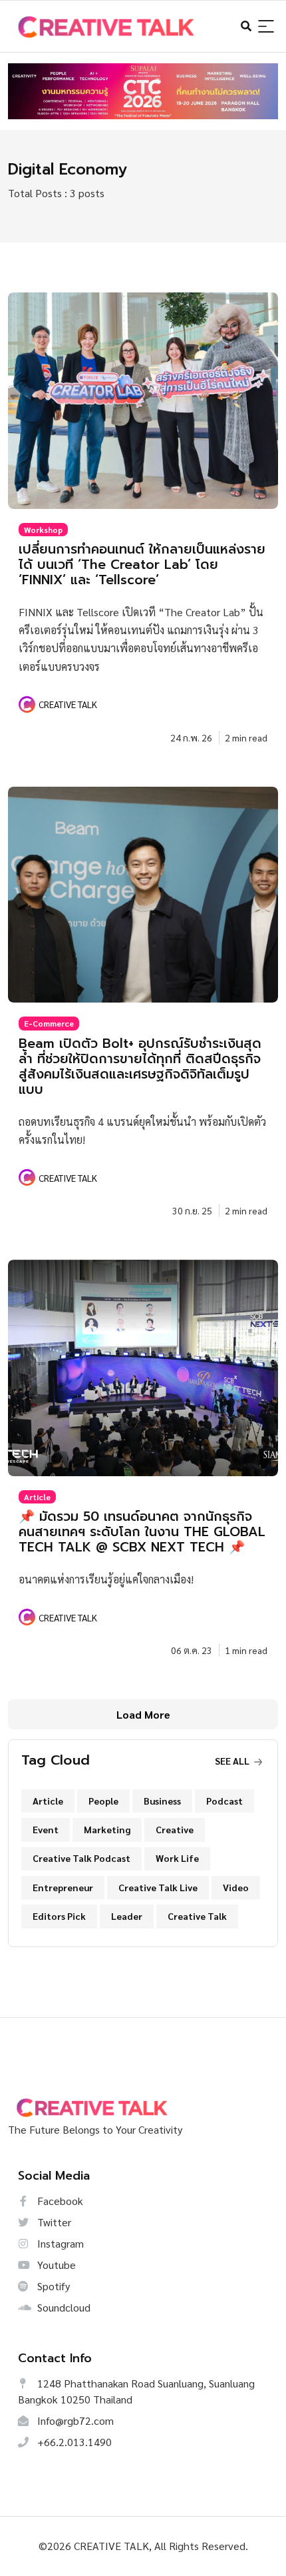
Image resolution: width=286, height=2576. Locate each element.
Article (37, 1497)
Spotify (52, 2286)
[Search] (266, 27)
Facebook (59, 2201)
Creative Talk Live (158, 1887)
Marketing (107, 1829)
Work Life (177, 1858)
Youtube (55, 2265)
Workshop (43, 530)
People (103, 1801)
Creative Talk (197, 1916)
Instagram (59, 2243)
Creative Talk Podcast (81, 1858)
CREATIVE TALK (68, 704)
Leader (127, 1916)
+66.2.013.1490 (73, 2442)
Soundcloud (63, 2307)
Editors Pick (59, 1916)
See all (233, 1761)
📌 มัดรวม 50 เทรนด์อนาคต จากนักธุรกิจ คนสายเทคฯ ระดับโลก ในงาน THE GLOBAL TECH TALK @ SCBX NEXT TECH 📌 (142, 1532)
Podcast (224, 1801)
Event (46, 1829)
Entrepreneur (63, 1887)
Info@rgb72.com (74, 2420)
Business (162, 1801)
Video (236, 1887)
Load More (143, 1714)
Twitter (53, 2222)
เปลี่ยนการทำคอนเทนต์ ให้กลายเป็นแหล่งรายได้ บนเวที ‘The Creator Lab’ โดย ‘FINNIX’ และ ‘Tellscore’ (142, 565)
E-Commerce (49, 1023)
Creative (175, 1829)
